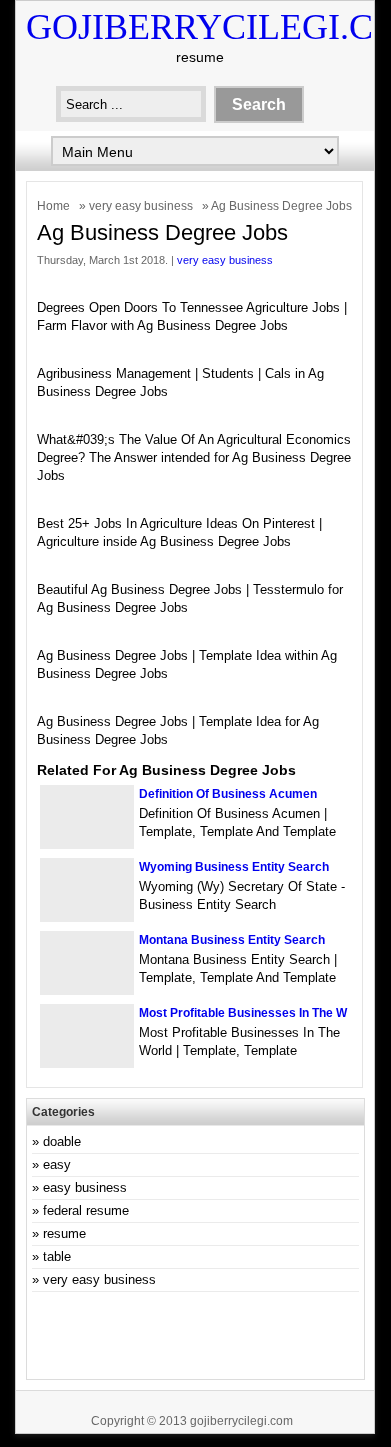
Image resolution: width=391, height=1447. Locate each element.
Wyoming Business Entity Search (234, 867)
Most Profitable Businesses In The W (243, 1013)
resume (64, 1233)
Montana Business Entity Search (232, 940)
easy (57, 1164)
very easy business (141, 206)
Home (53, 206)
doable (62, 1141)
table (57, 1256)
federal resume (86, 1210)
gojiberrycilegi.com (241, 1421)
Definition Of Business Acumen (228, 794)
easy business (85, 1187)
